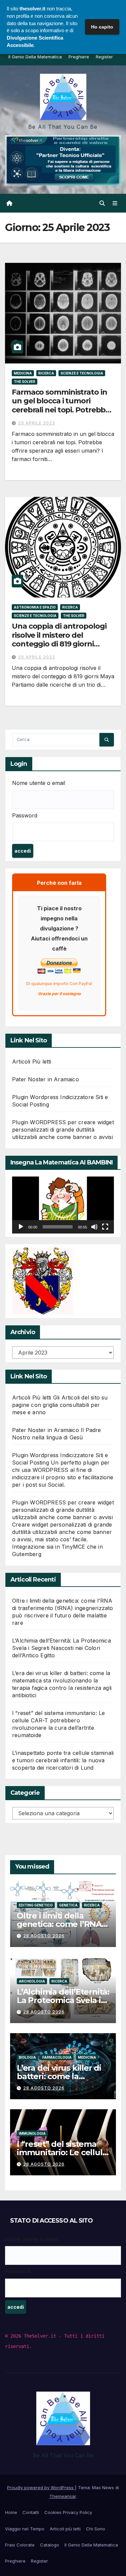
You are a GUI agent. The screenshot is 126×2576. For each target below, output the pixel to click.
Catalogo (50, 2545)
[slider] (58, 1227)
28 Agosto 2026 (44, 1936)
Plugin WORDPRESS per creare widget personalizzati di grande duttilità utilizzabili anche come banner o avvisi (63, 1130)
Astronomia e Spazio (35, 607)
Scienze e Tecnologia (82, 373)
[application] (63, 1205)
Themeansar (63, 2496)
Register (104, 57)
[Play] (21, 1227)
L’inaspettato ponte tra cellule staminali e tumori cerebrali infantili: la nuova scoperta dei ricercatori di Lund (63, 1760)
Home (11, 2512)
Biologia (27, 2057)
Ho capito (102, 27)
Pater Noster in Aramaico (46, 1079)
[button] (102, 203)
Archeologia (32, 1981)
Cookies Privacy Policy (68, 2512)
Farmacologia (57, 2057)
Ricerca (46, 373)
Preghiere (79, 57)
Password (25, 815)
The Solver (25, 382)
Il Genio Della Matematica (35, 57)
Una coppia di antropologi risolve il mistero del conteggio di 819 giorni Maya (59, 639)
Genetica (68, 1905)
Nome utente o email (39, 783)
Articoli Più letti (32, 1062)
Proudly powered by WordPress (41, 2487)
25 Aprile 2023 (37, 423)
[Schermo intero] (105, 1227)
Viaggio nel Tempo (25, 2529)
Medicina (23, 373)
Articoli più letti (65, 2529)
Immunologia (32, 2133)
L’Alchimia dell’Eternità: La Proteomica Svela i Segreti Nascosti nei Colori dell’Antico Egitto (61, 1648)
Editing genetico (36, 1905)
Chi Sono (96, 2529)
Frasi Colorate (20, 2545)
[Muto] (94, 1227)
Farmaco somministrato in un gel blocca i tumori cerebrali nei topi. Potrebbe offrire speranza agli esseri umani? (61, 410)
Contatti (31, 2512)
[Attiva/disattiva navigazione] (115, 203)
